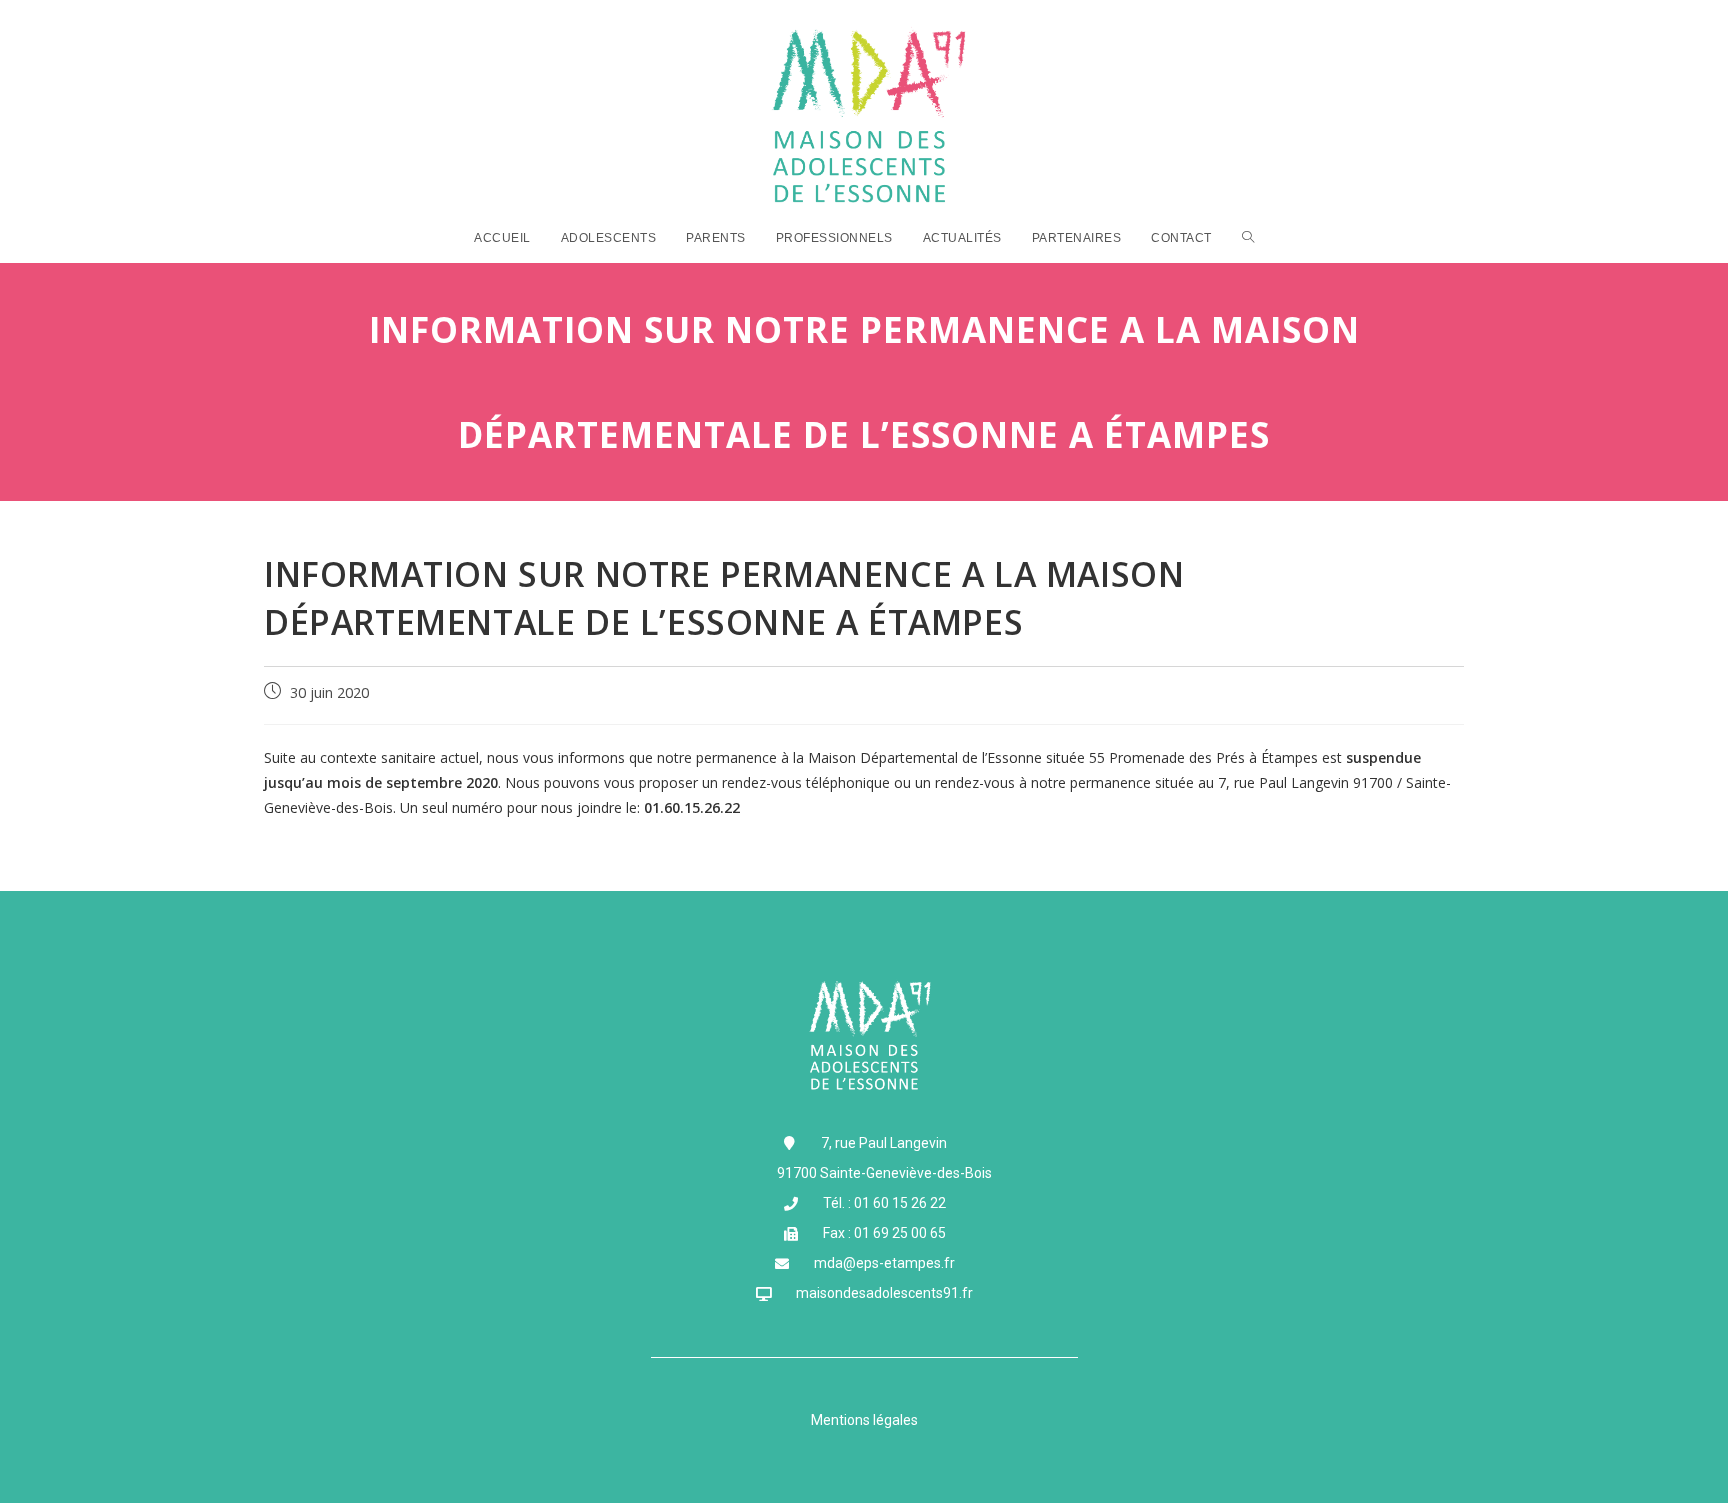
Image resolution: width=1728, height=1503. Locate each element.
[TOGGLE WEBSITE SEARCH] (1248, 238)
